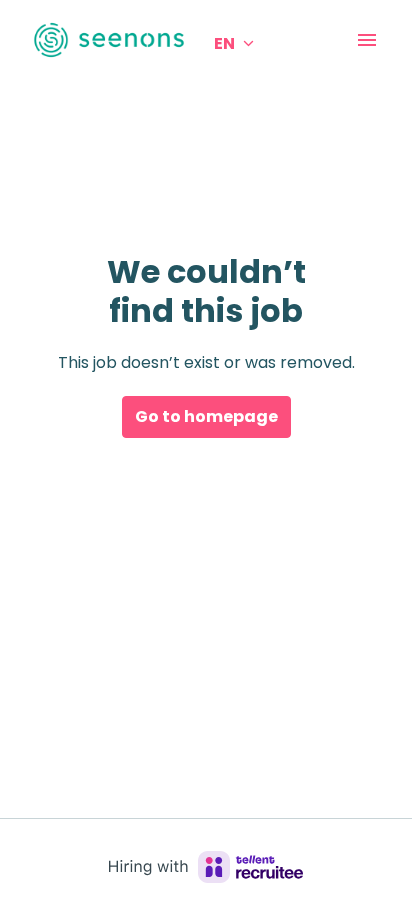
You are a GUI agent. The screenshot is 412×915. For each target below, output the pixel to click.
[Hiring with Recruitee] (206, 867)
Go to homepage (206, 416)
